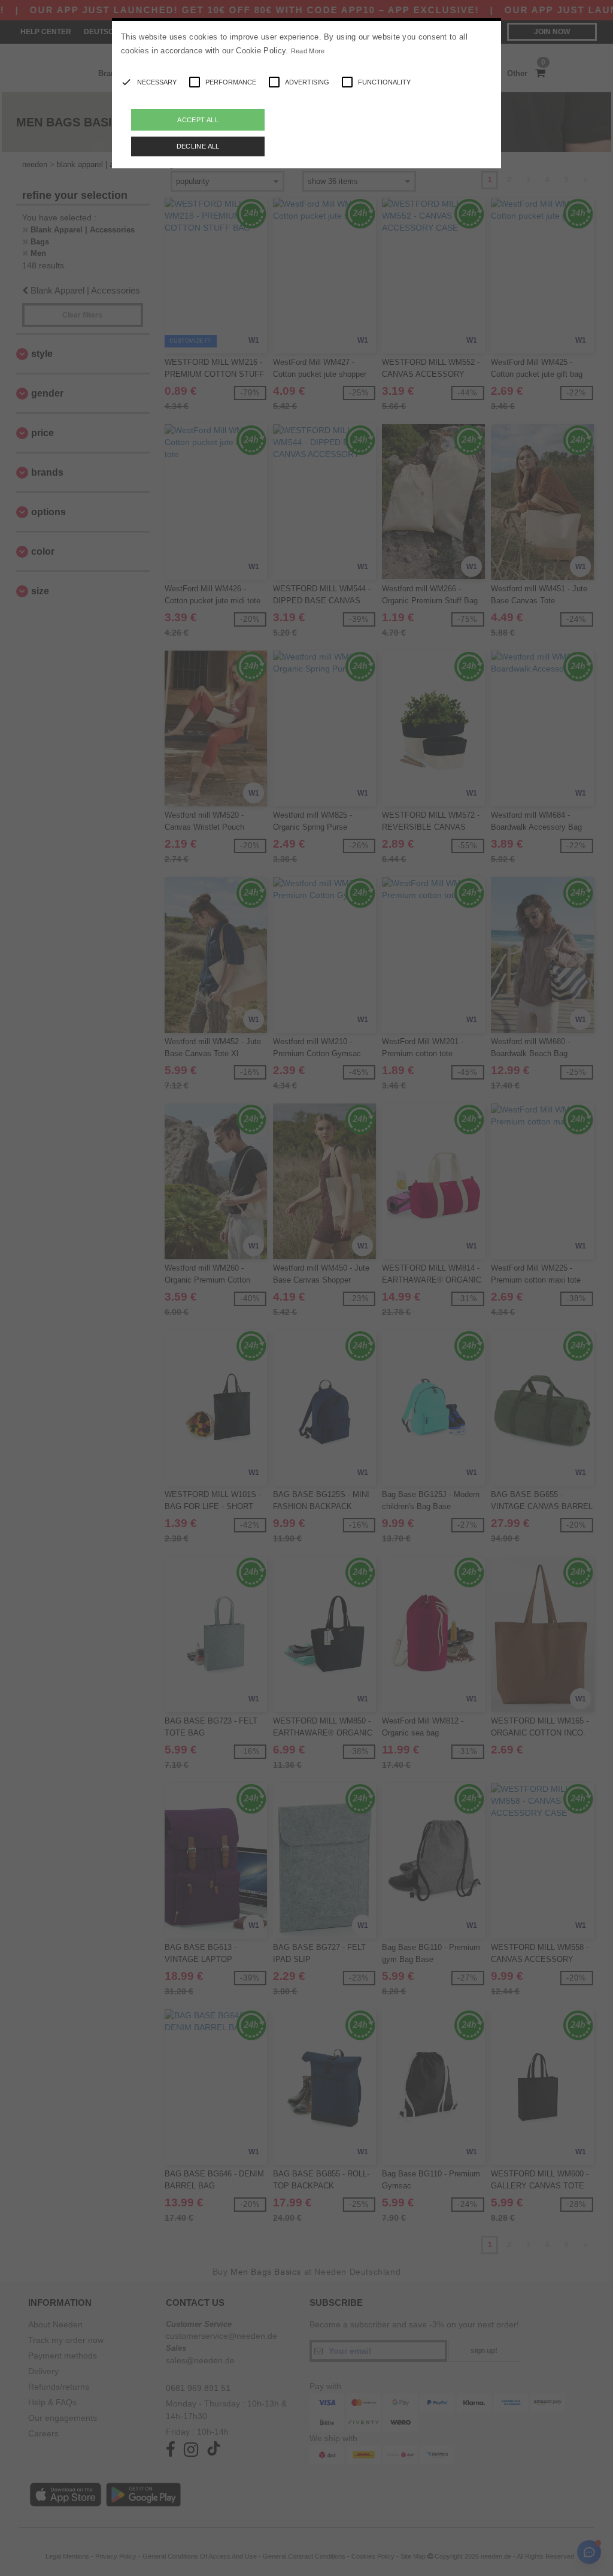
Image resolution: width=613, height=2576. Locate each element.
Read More (308, 51)
